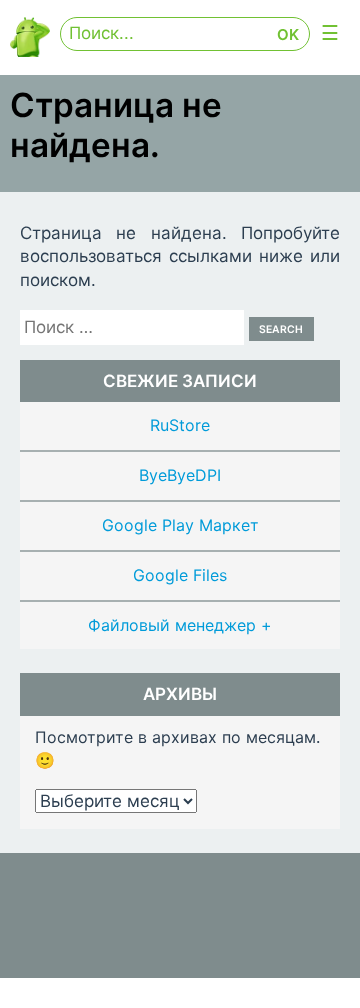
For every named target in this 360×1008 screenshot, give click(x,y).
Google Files (180, 575)
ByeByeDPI (180, 475)
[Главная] (30, 51)
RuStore (180, 425)
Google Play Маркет (180, 525)
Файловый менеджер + (180, 625)
